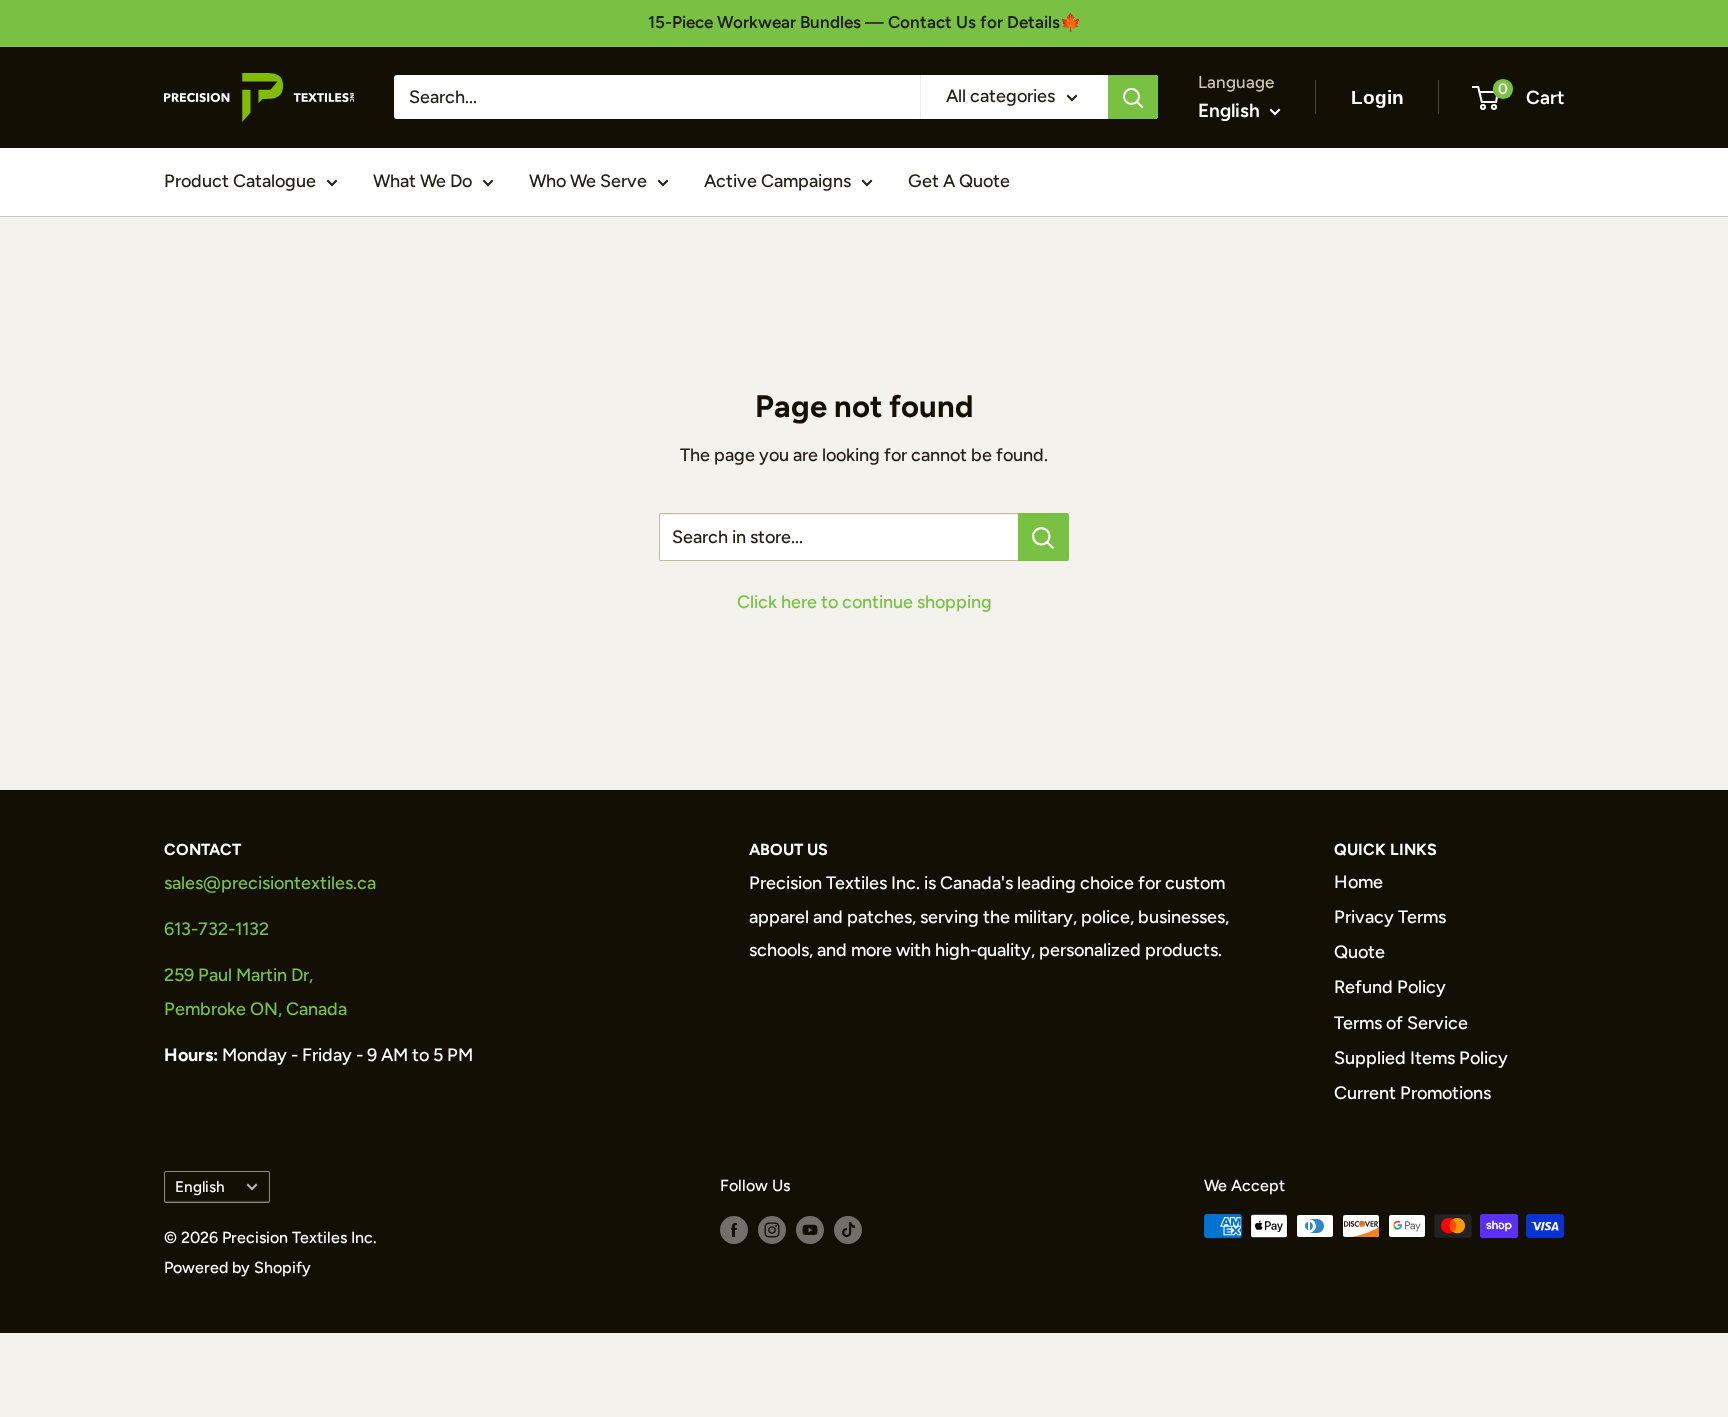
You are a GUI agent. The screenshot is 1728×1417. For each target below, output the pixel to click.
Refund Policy (1390, 987)
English (200, 1186)
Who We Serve (588, 181)
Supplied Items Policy (1421, 1058)
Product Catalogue (240, 181)
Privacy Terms (1390, 917)
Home (1358, 882)
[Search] (1133, 97)
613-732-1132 (216, 929)
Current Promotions (1412, 1093)
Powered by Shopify (237, 1267)
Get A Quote (959, 181)
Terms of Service (1401, 1023)
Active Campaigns (777, 181)
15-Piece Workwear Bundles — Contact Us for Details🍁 (864, 22)
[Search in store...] (1043, 537)
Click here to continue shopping (864, 602)
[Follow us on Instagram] (772, 1229)
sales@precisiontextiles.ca (270, 883)
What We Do (422, 181)
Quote (1359, 952)
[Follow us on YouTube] (810, 1229)
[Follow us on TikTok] (848, 1229)
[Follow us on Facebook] (734, 1229)
